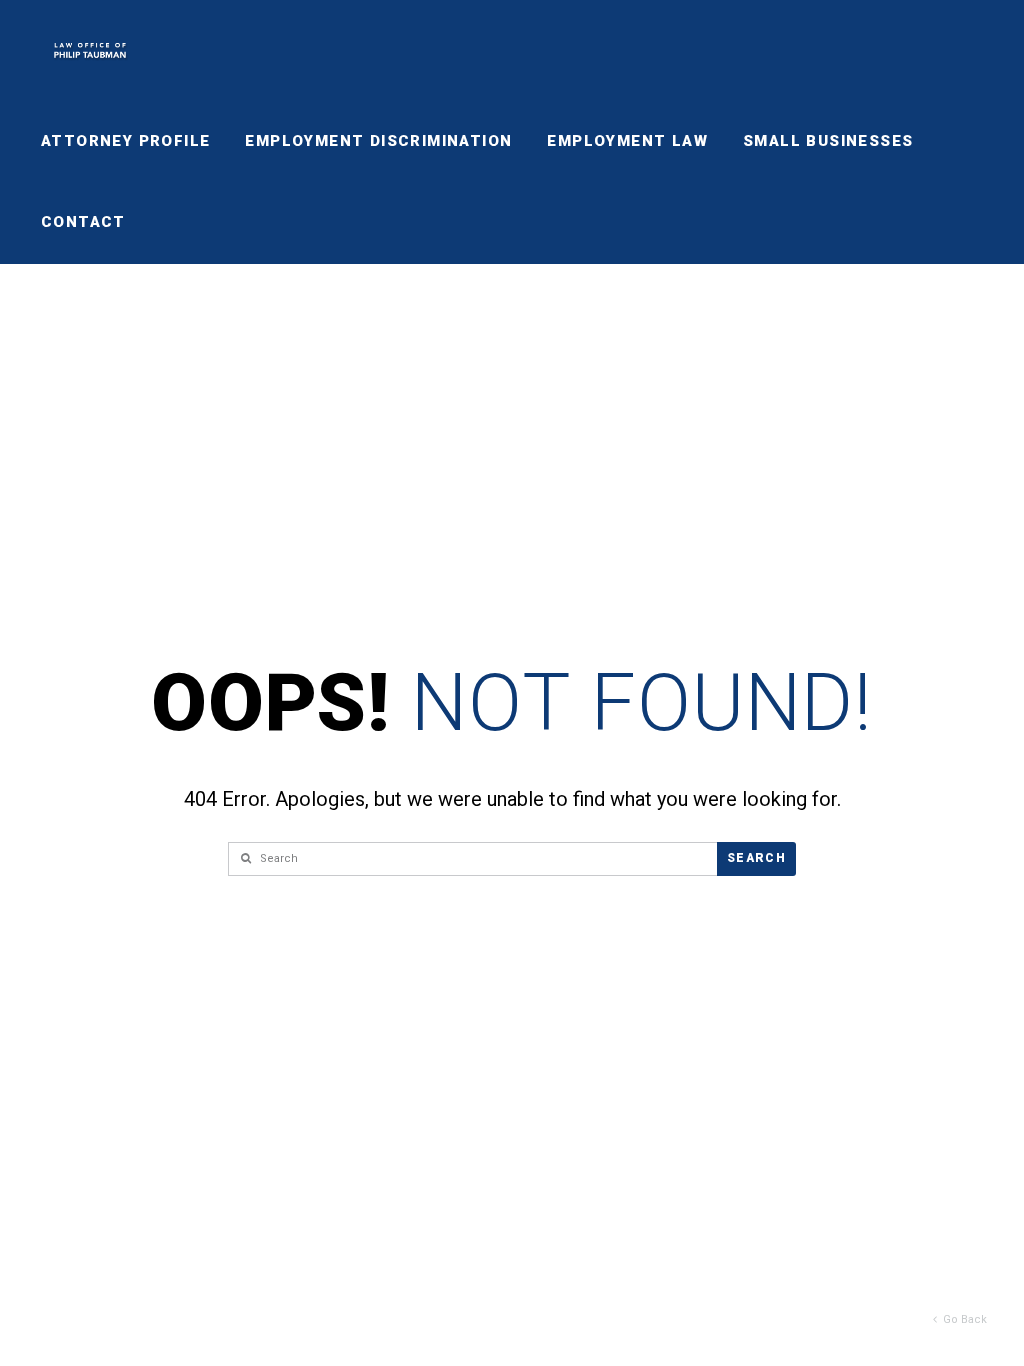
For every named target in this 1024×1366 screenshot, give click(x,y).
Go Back (962, 1319)
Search (756, 858)
